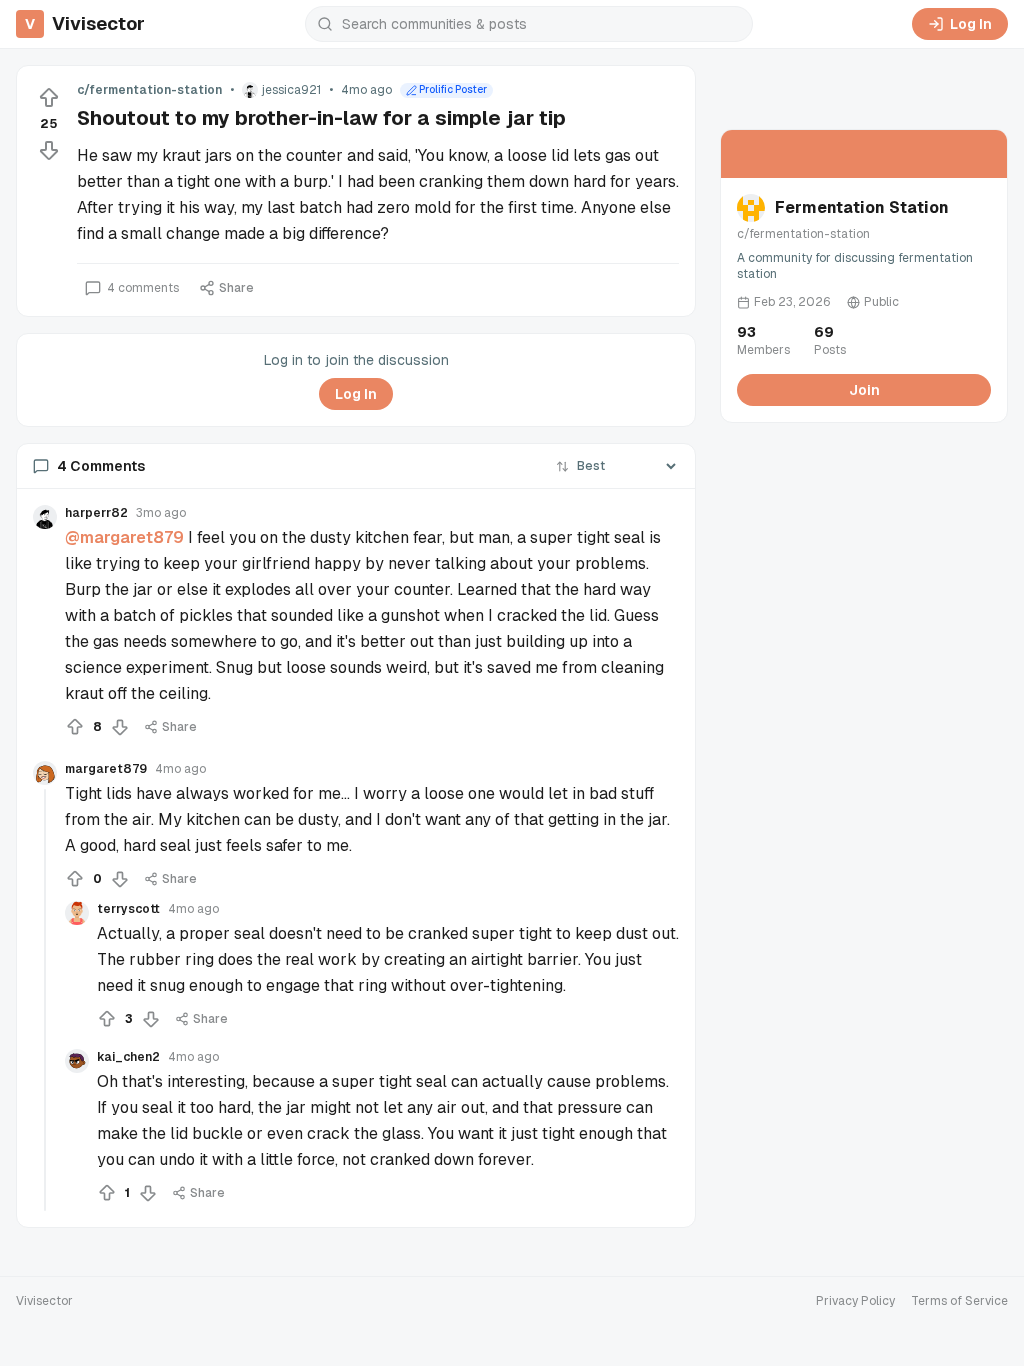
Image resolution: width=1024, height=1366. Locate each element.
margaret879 (106, 769)
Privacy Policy (855, 1301)
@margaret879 (124, 537)
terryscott (128, 909)
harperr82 (96, 513)
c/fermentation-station (149, 90)
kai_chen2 (128, 1057)
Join (864, 390)
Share (236, 288)
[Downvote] (49, 150)
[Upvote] (49, 98)
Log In (971, 24)
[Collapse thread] (45, 1000)
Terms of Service (959, 1301)
